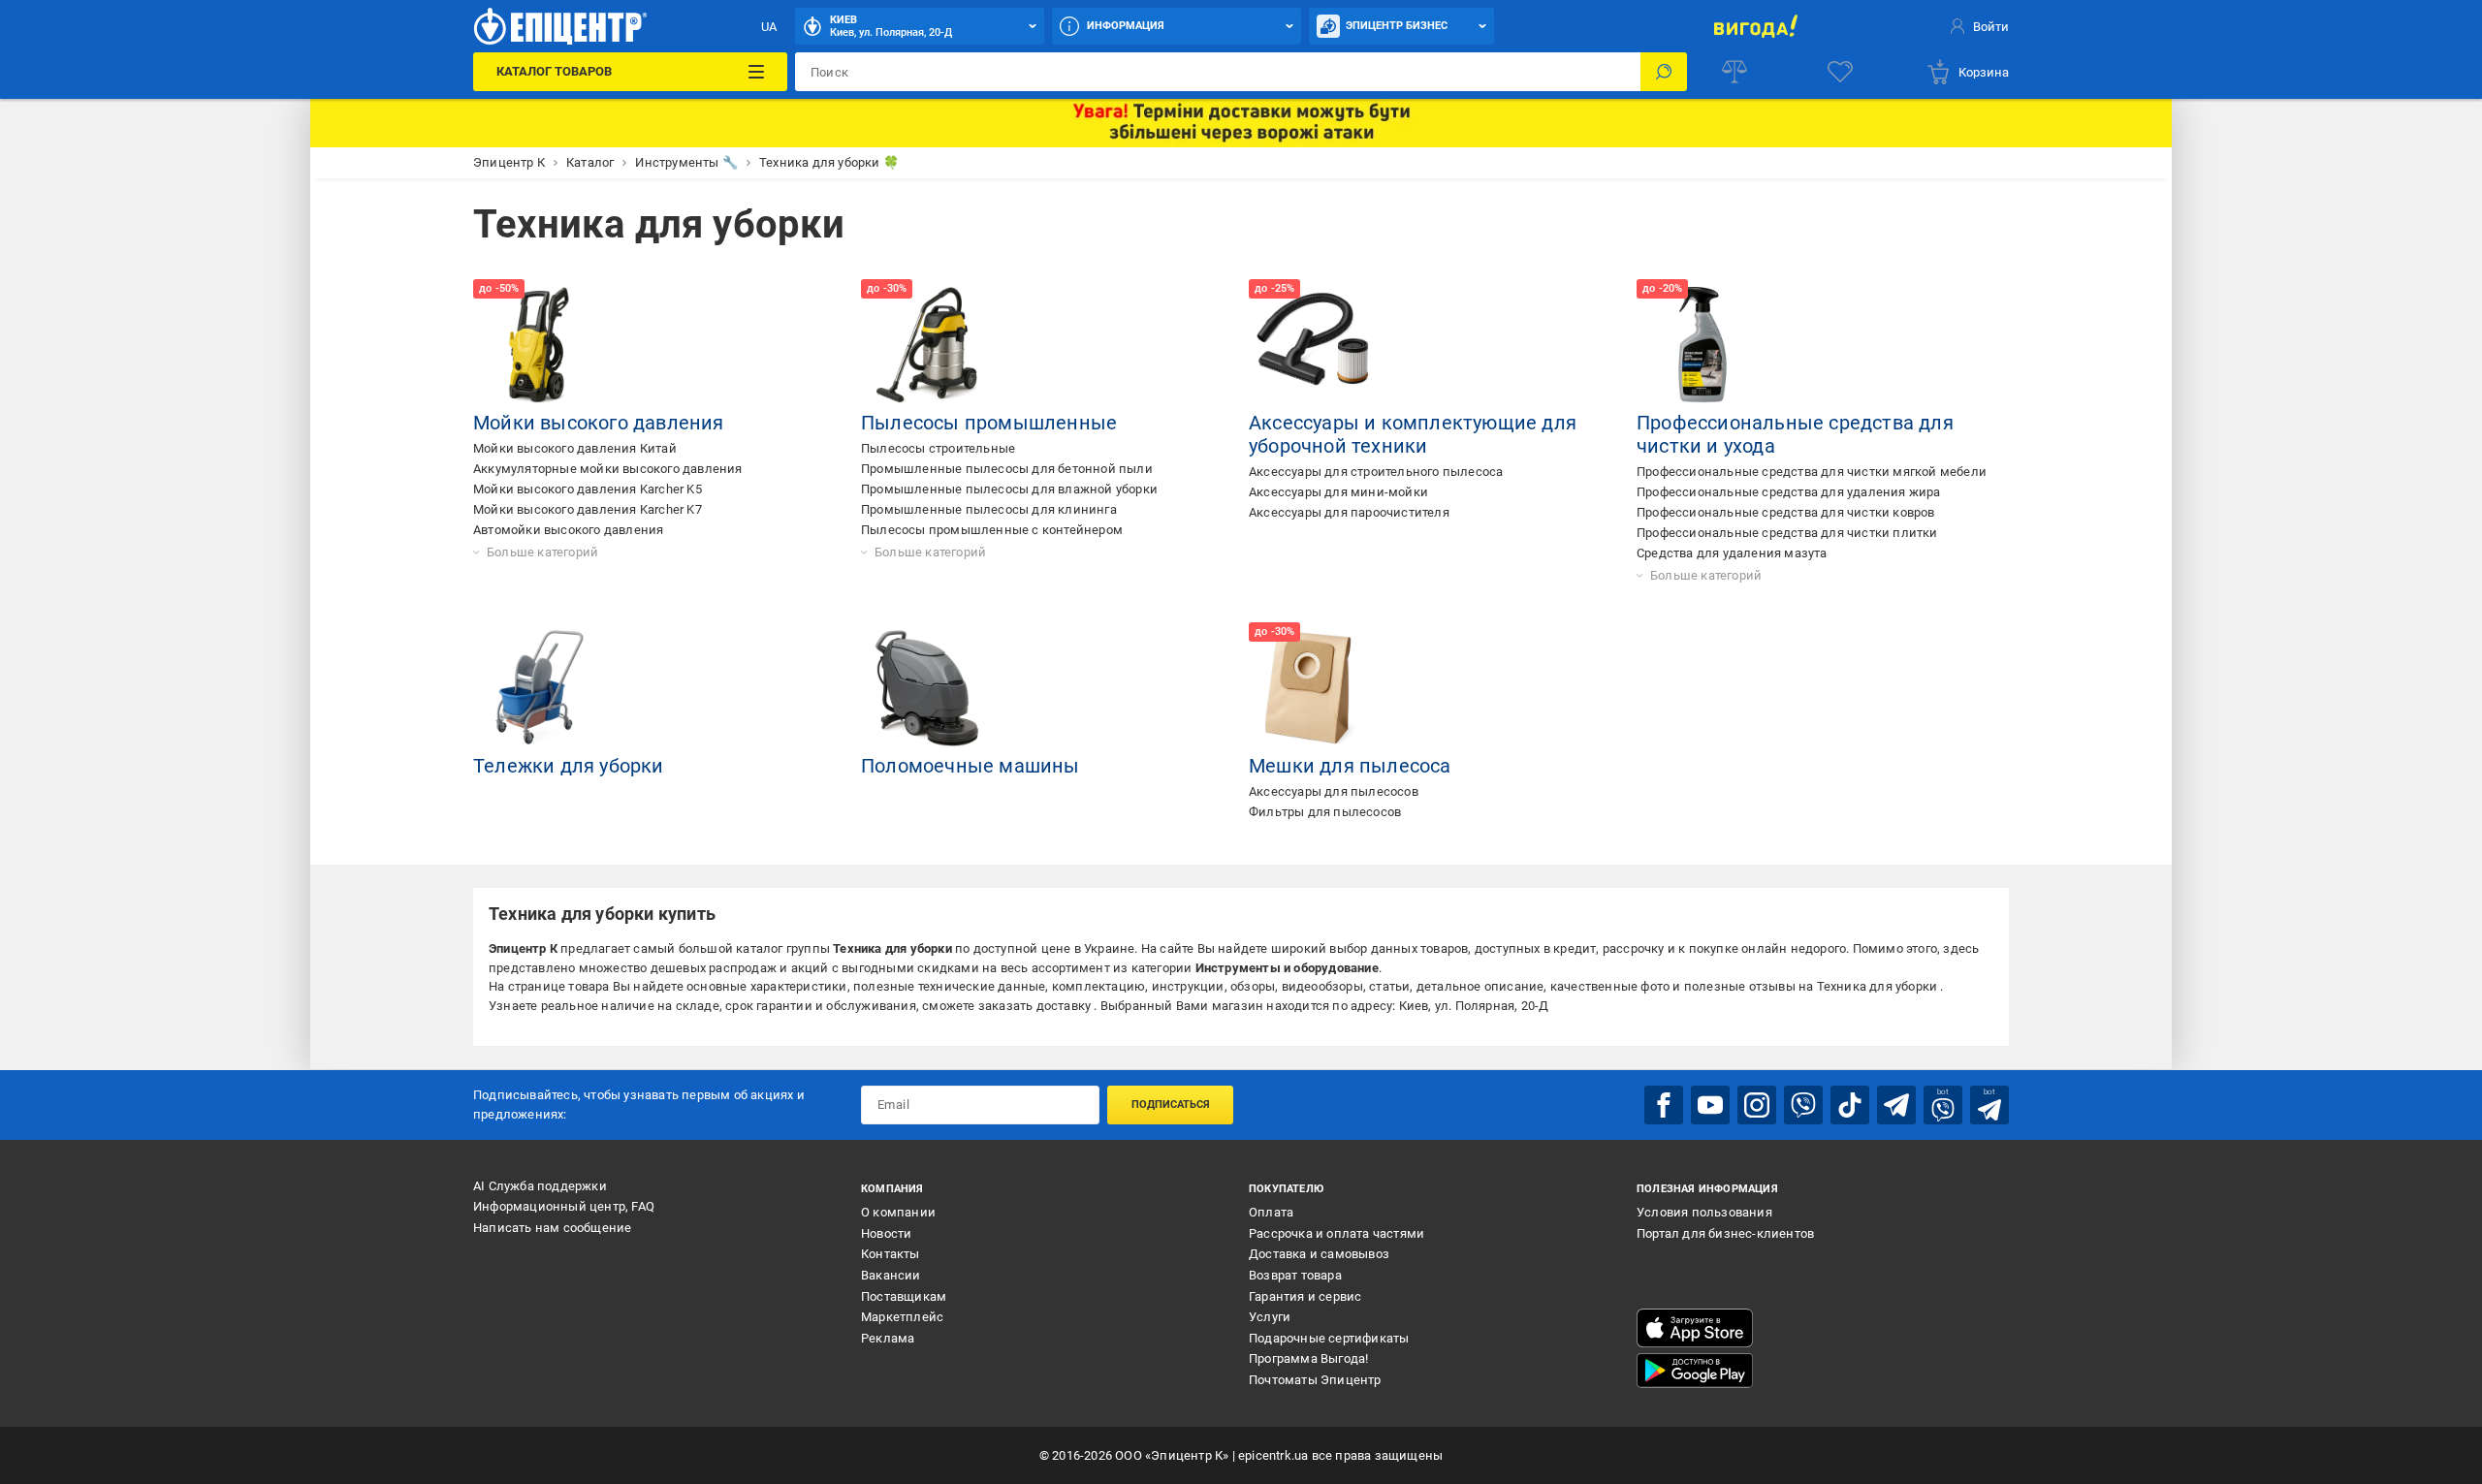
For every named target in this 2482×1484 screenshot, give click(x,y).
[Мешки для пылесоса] (1315, 688)
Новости (886, 1233)
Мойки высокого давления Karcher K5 (588, 489)
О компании (898, 1212)
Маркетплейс (902, 1317)
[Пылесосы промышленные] (927, 345)
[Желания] (1840, 72)
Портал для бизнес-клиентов (1725, 1233)
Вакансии (891, 1275)
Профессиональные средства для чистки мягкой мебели (1812, 472)
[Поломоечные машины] (927, 688)
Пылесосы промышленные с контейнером (992, 530)
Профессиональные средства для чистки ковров (1786, 512)
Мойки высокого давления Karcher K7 (588, 509)
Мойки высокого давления (599, 423)
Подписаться (1171, 1105)
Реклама (888, 1338)
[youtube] (1710, 1105)
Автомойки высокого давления (568, 530)
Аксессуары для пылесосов (1334, 791)
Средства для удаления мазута (1732, 553)
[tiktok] (1850, 1105)
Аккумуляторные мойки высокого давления (608, 469)
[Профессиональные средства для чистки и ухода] (1702, 345)
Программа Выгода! (1308, 1358)
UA (769, 27)
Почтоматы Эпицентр (1315, 1380)
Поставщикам (904, 1296)
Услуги (1270, 1317)
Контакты (891, 1254)
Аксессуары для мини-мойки (1338, 492)
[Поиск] (1664, 72)
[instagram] (1757, 1105)
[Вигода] (1755, 26)
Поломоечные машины (971, 766)
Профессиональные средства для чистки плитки (1787, 533)
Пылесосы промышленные (989, 423)
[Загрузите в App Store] (1695, 1328)
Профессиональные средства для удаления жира (1789, 492)
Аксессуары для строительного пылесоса (1376, 472)
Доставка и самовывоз (1319, 1254)
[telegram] (1896, 1105)
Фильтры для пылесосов (1325, 812)
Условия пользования (1704, 1212)
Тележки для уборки (569, 766)
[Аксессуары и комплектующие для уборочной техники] (1315, 345)
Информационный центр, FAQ (564, 1206)
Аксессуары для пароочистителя (1349, 512)
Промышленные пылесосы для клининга (989, 509)
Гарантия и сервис (1305, 1296)
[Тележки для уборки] (539, 688)
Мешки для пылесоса (1350, 766)
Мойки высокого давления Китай (575, 448)
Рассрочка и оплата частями (1336, 1233)
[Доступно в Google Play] (1695, 1371)
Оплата (1271, 1212)
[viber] (1803, 1105)
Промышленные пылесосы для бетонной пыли (1007, 469)
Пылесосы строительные (938, 448)
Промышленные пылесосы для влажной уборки (1009, 489)
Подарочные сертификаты (1329, 1338)
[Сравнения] (1734, 72)
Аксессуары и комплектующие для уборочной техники (1413, 434)
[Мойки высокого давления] (539, 345)
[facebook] (1664, 1105)
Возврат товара (1295, 1275)
